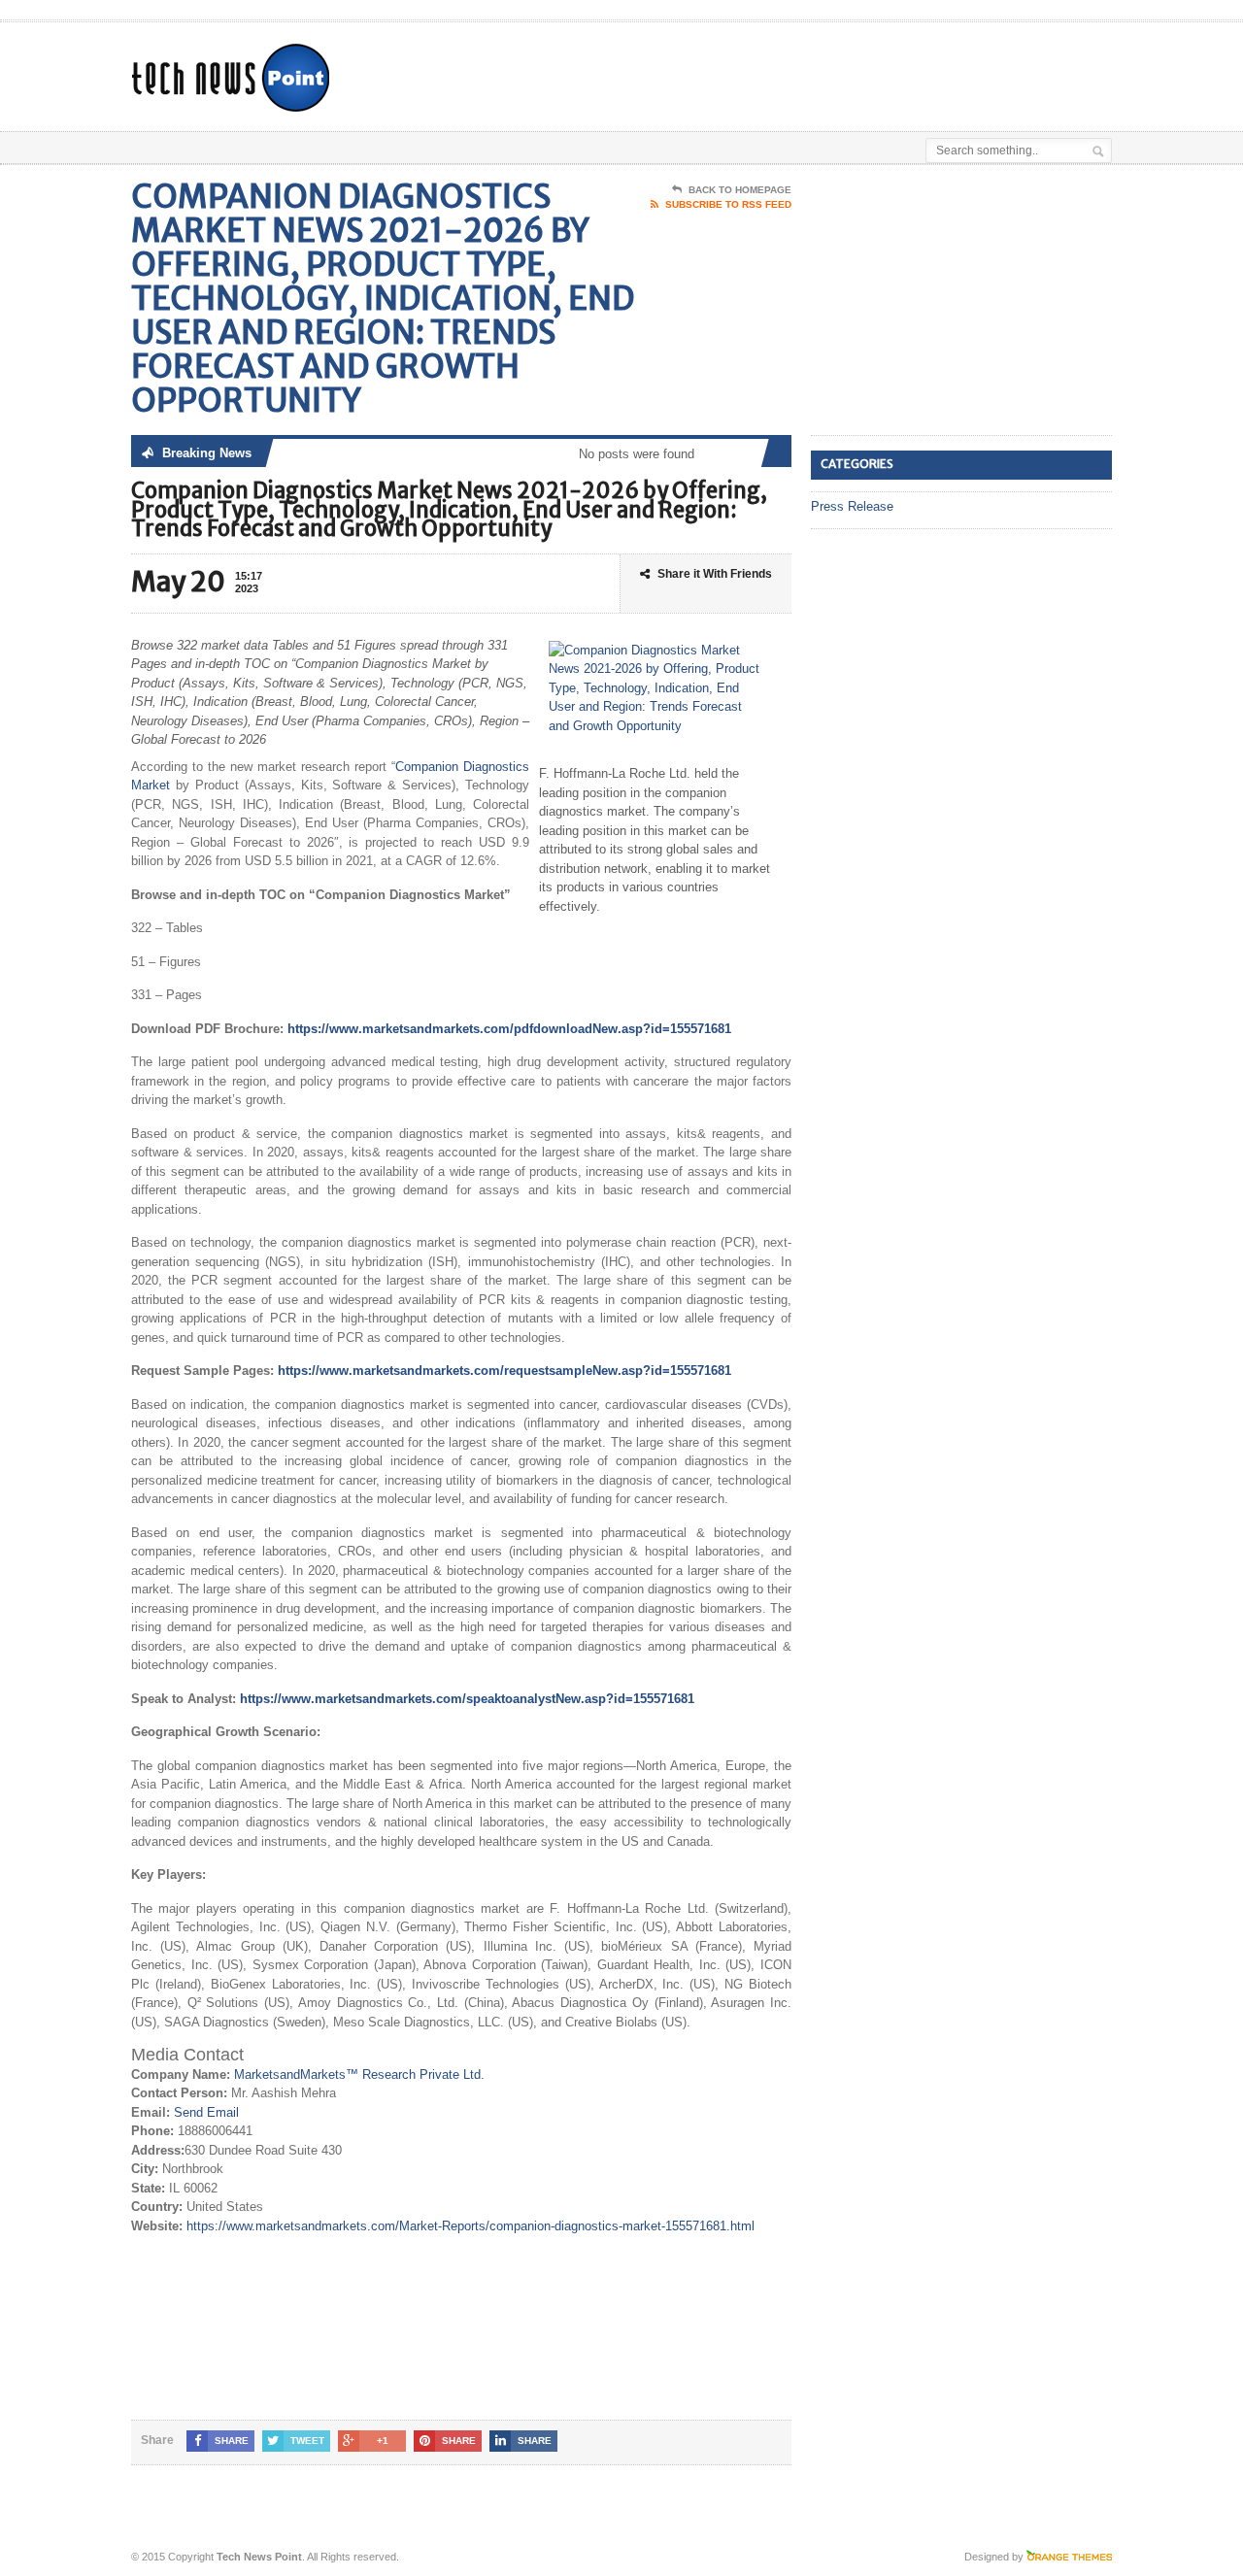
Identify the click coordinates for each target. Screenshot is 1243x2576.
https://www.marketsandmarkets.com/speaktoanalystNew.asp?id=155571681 (467, 1699)
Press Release (852, 506)
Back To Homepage (740, 190)
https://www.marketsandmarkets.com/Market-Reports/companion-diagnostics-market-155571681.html (470, 2226)
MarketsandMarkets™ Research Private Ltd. (359, 2074)
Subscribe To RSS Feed (728, 204)
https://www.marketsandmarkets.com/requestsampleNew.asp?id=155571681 (504, 1371)
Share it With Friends (715, 574)
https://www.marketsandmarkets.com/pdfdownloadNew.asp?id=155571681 (509, 1029)
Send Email (206, 2112)
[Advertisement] (885, 71)
